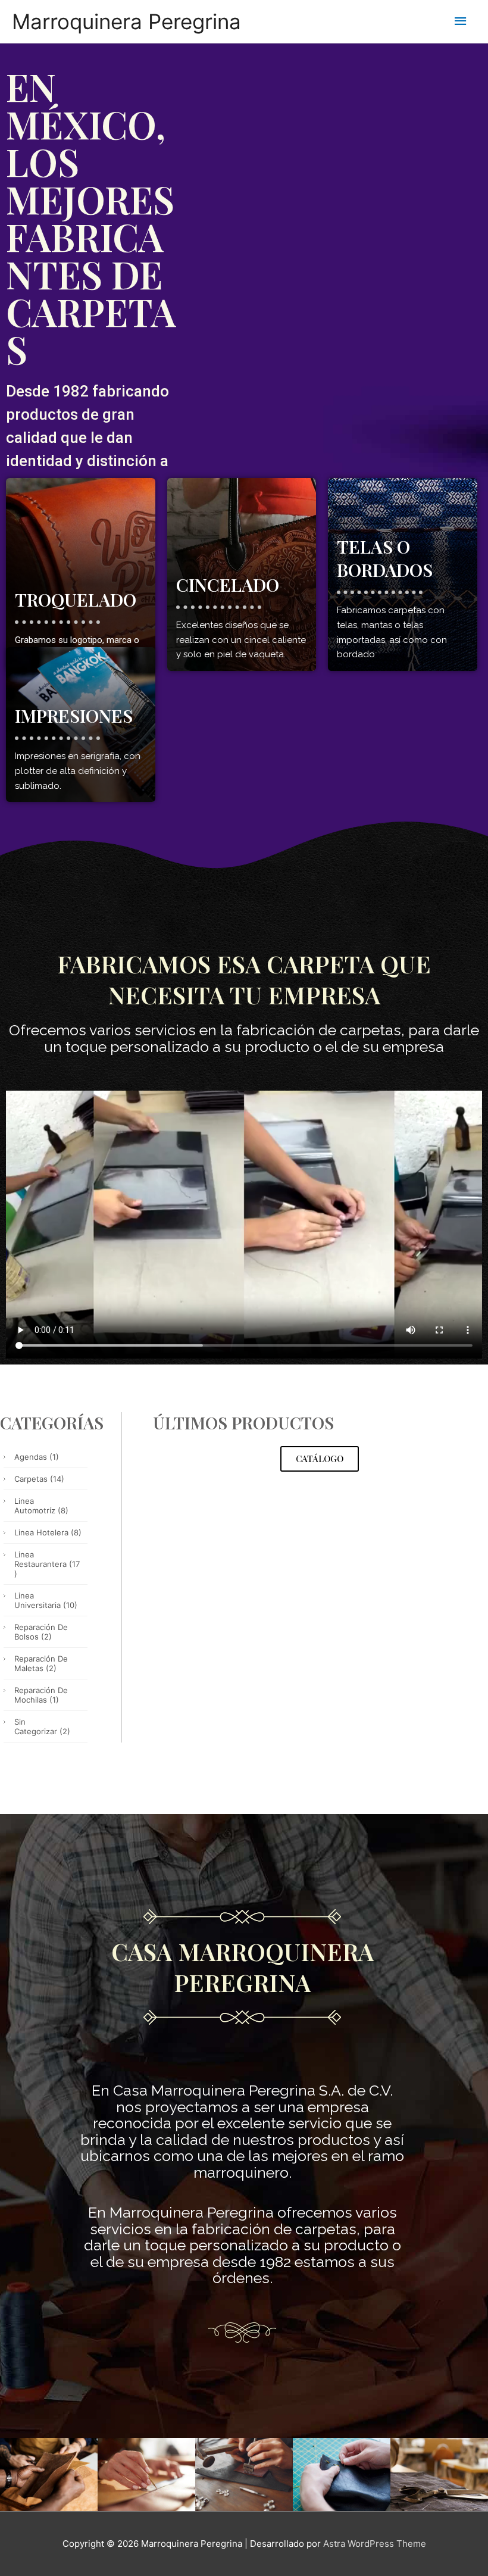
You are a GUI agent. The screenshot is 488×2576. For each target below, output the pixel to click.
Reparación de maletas (41, 1663)
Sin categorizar (42, 1726)
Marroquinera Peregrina (126, 21)
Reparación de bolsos (41, 1632)
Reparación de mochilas (41, 1695)
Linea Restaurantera (47, 1564)
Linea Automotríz (41, 1506)
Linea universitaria (46, 1600)
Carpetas (39, 1479)
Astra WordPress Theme (375, 2544)
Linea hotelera (48, 1532)
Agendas (37, 1457)
